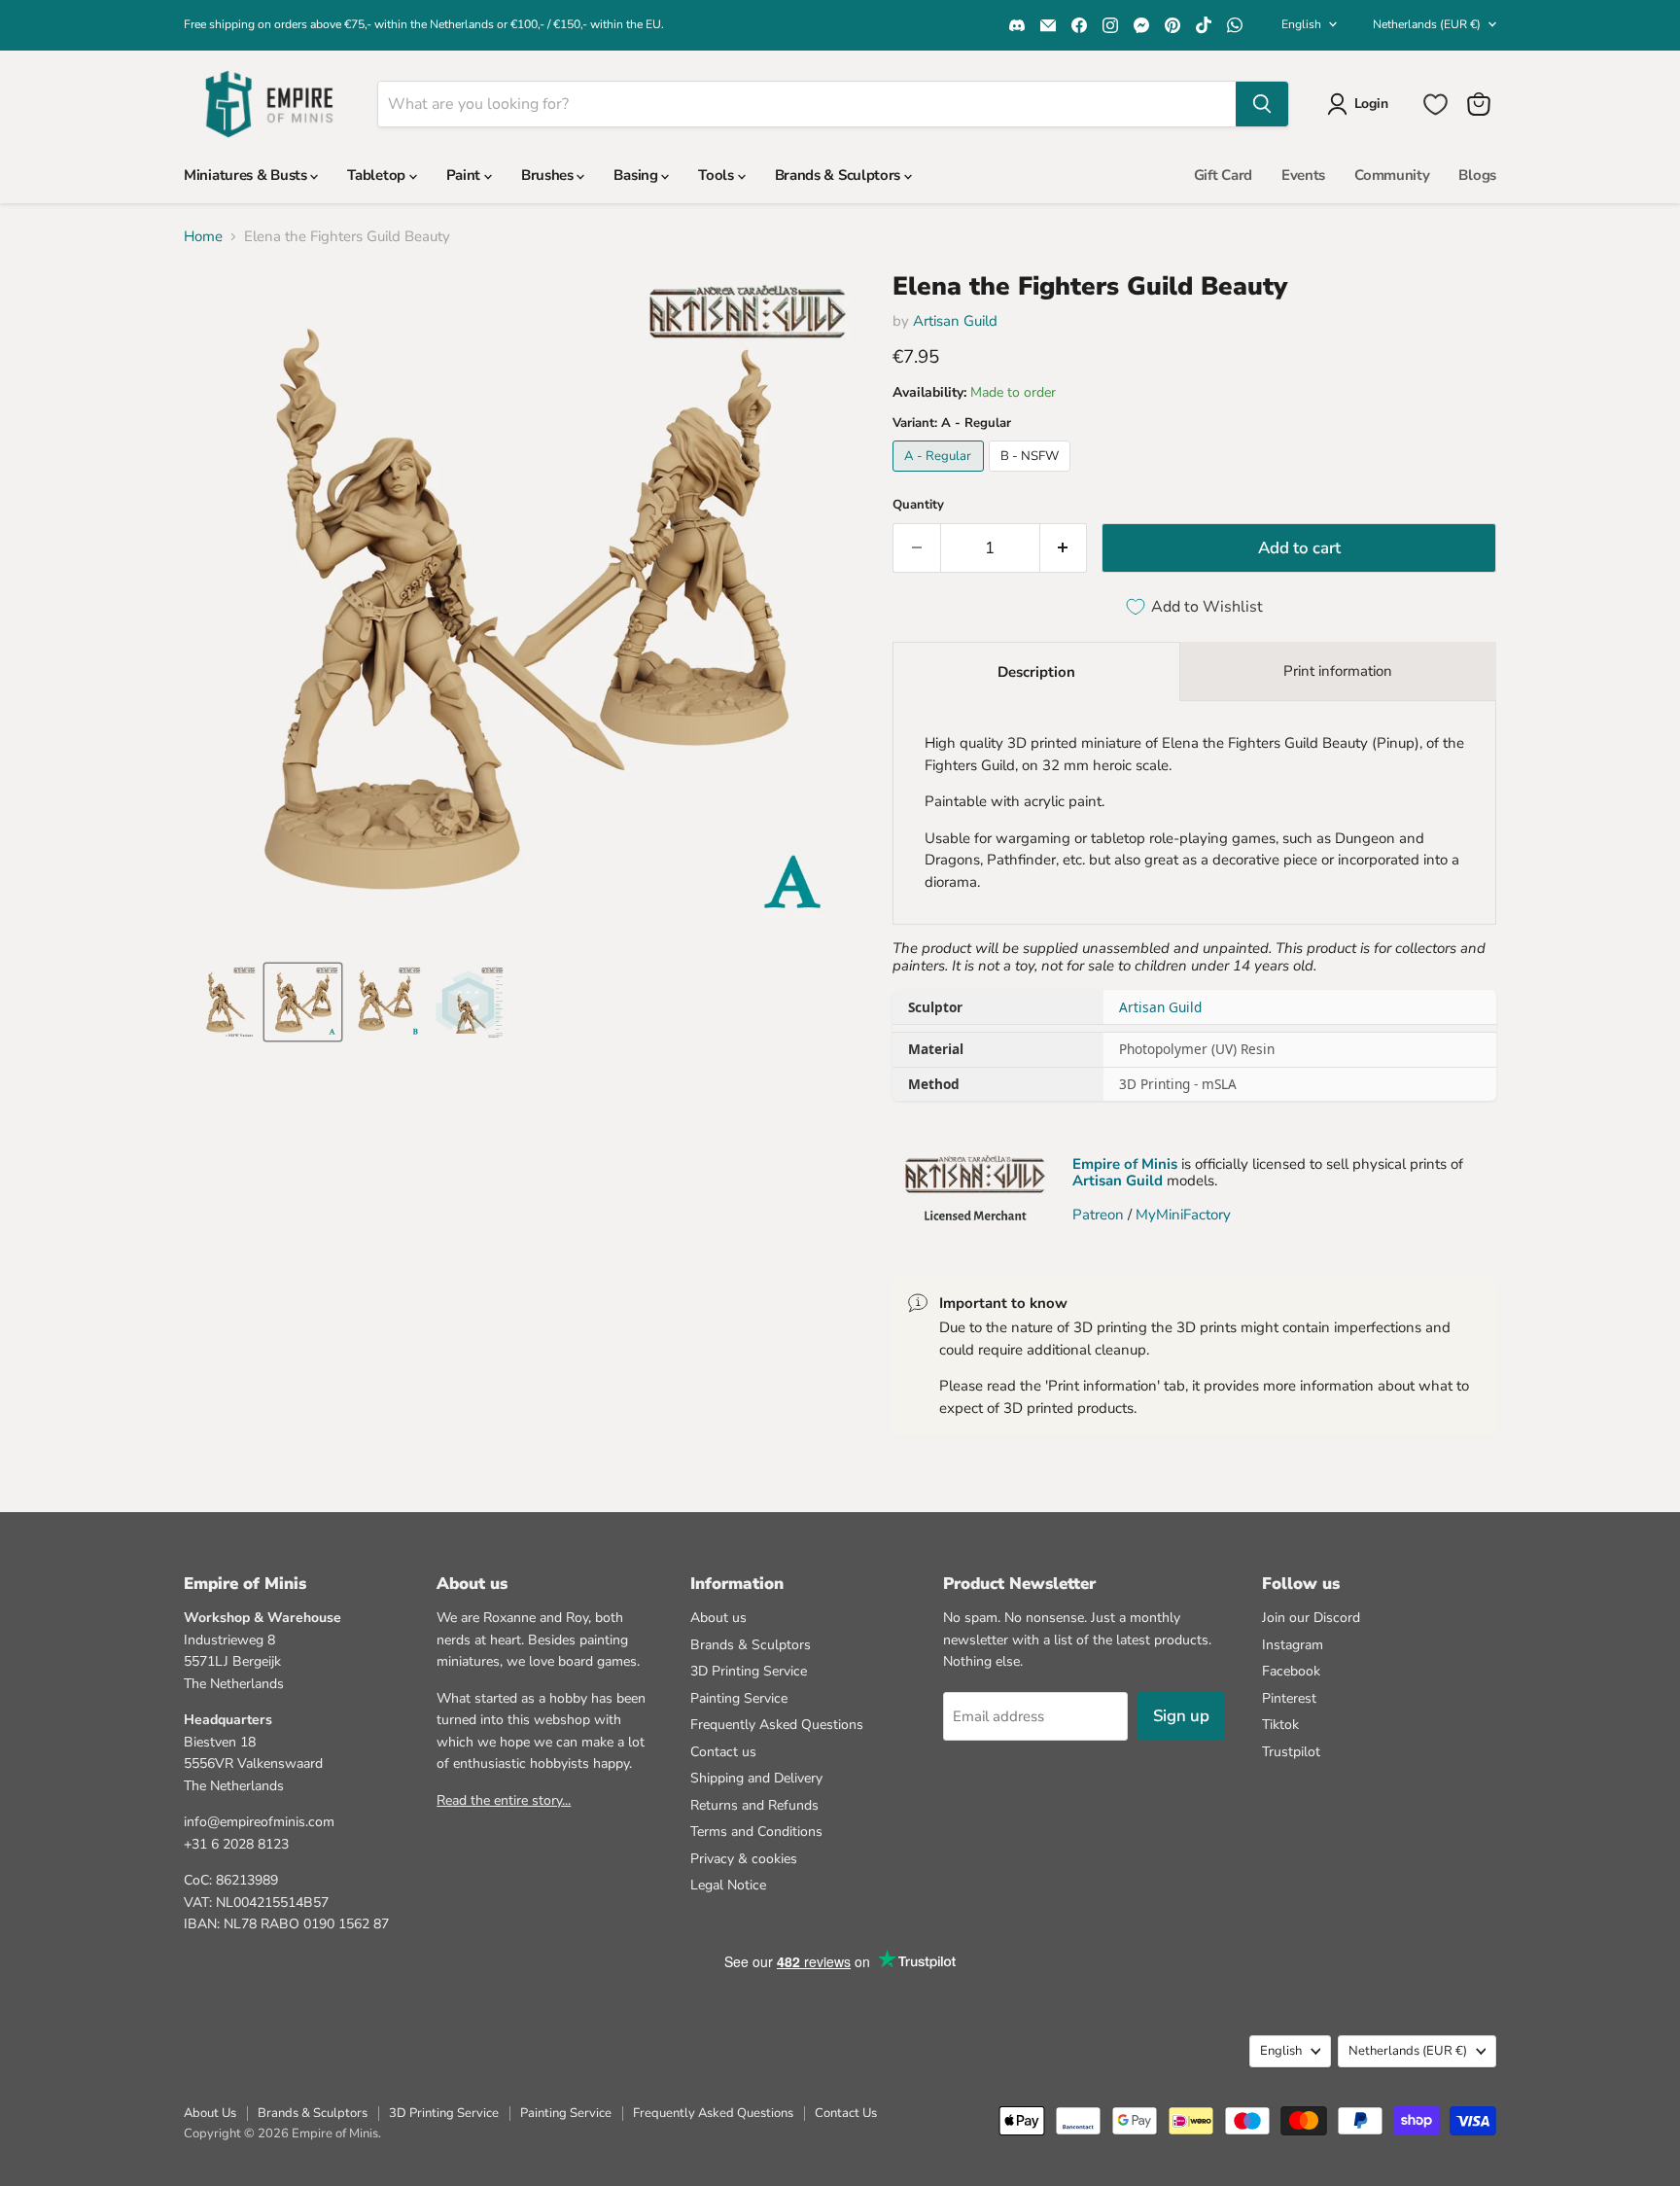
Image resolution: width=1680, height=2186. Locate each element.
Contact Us (846, 2113)
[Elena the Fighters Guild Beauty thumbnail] (220, 1002)
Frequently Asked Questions (777, 1725)
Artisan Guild (955, 321)
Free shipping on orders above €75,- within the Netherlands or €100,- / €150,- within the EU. (424, 24)
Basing (637, 175)
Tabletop (378, 175)
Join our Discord (1311, 1618)
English (1301, 24)
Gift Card (1223, 175)
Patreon (1098, 1215)
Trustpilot (1291, 1752)
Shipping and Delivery (756, 1778)
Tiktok (1280, 1725)
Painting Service (739, 1698)
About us (718, 1618)
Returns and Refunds (754, 1805)
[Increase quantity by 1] (1064, 548)
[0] (1435, 105)
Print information (1338, 671)
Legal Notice (728, 1885)
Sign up (1181, 1716)
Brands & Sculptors (840, 175)
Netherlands (1427, 24)
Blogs (1477, 175)
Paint (465, 175)
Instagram (1293, 1645)
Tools (717, 175)
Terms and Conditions (756, 1832)
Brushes (549, 175)
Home (203, 237)
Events (1303, 175)
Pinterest (1289, 1698)
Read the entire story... (504, 1800)
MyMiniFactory (1183, 1215)
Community (1392, 175)
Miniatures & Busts (247, 175)
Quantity (918, 505)
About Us (210, 2113)
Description (1036, 672)
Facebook (1291, 1671)
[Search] (1262, 104)
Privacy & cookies (744, 1859)
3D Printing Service (749, 1671)
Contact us (723, 1752)
